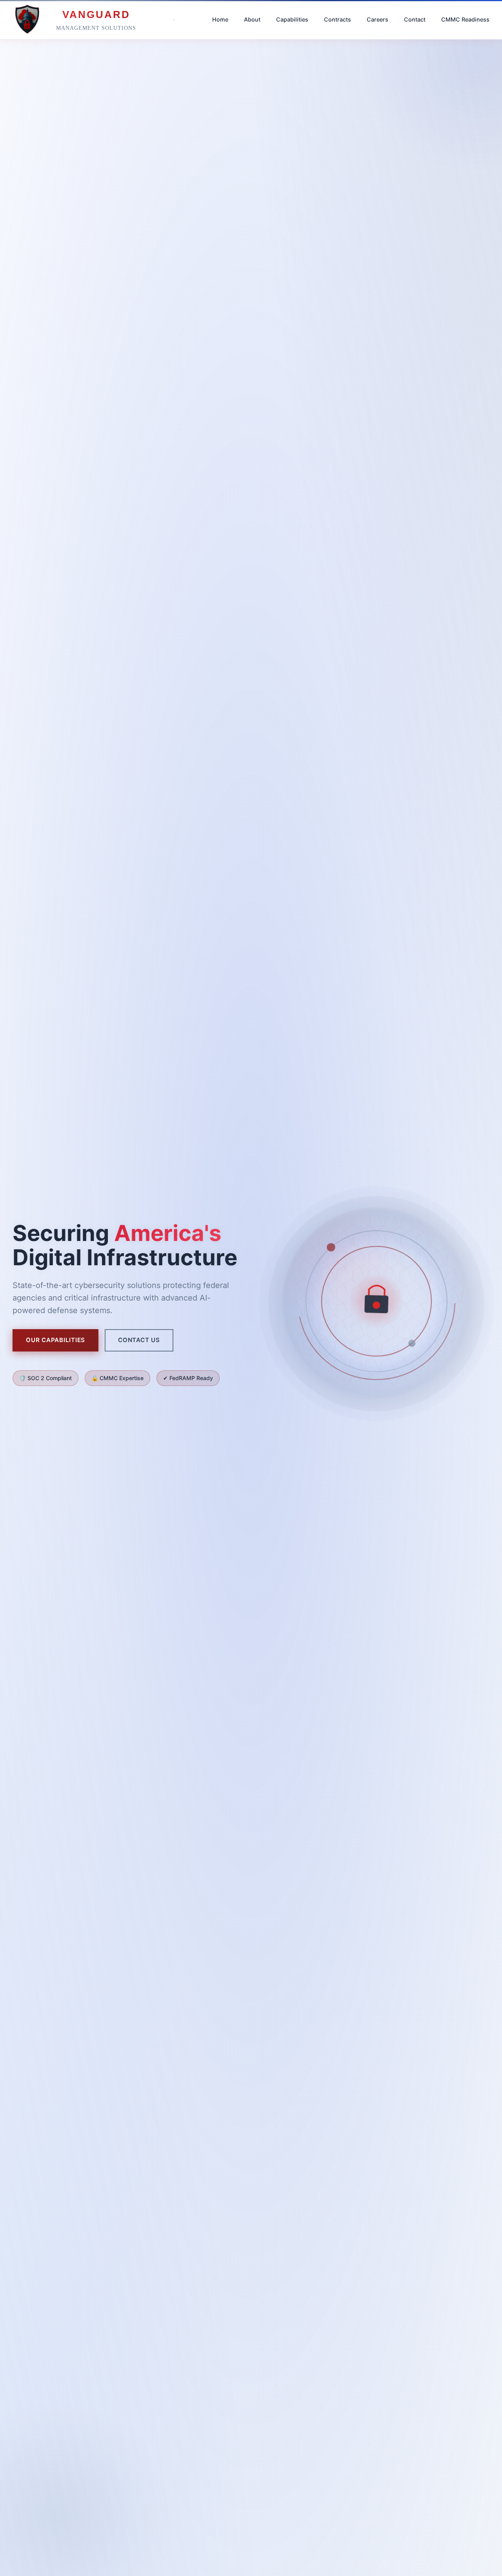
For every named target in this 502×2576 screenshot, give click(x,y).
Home (220, 19)
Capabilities (292, 19)
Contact (415, 19)
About (252, 19)
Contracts (337, 19)
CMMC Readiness (465, 19)
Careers (377, 19)
